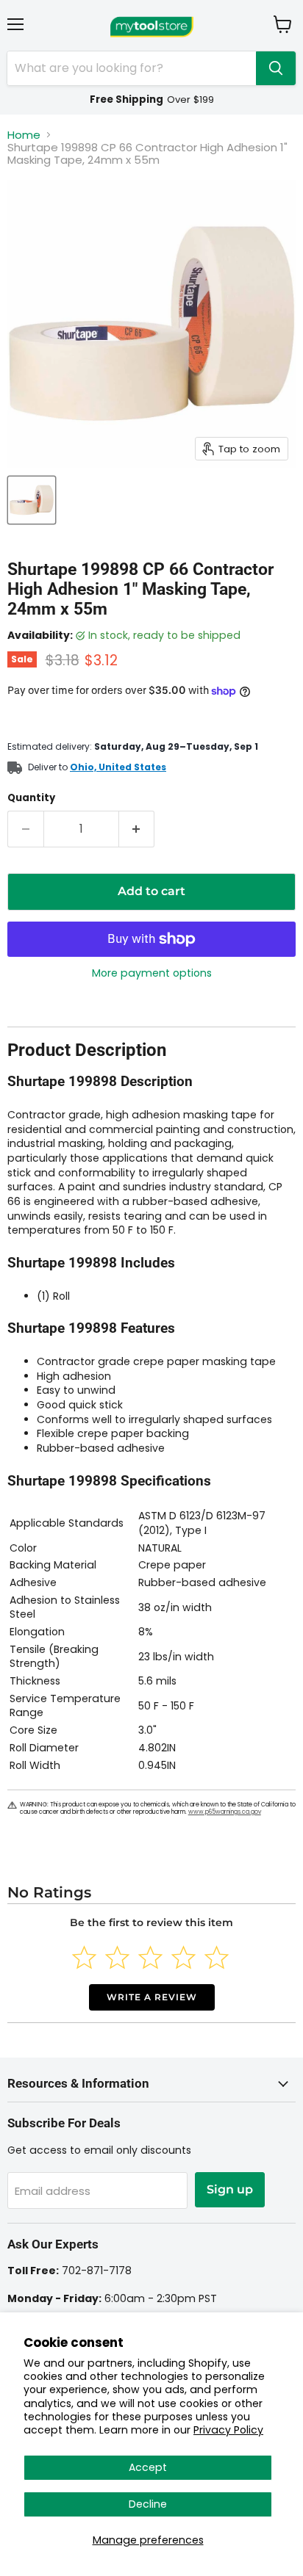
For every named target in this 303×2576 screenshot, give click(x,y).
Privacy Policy (228, 2430)
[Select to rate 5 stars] (217, 1957)
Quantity (31, 798)
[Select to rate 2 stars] (117, 1957)
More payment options (152, 973)
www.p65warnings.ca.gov (225, 1812)
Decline (148, 2504)
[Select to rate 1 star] (84, 1957)
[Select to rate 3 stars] (150, 1957)
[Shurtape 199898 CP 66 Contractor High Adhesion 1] (32, 500)
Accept (148, 2467)
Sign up (230, 2189)
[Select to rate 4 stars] (183, 1957)
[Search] (276, 68)
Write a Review (152, 1997)
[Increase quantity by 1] (137, 829)
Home (24, 135)
